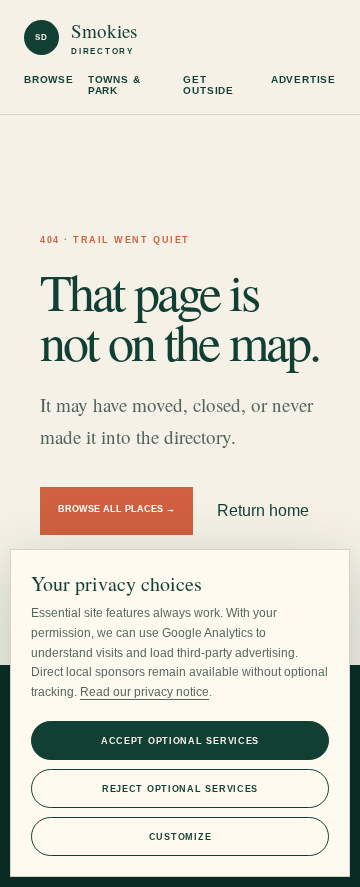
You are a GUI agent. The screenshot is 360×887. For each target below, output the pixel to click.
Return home (263, 510)
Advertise (303, 79)
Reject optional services (180, 789)
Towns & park (114, 85)
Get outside (208, 85)
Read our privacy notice (144, 692)
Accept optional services (180, 741)
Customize (180, 837)
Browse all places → (116, 509)
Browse (49, 79)
